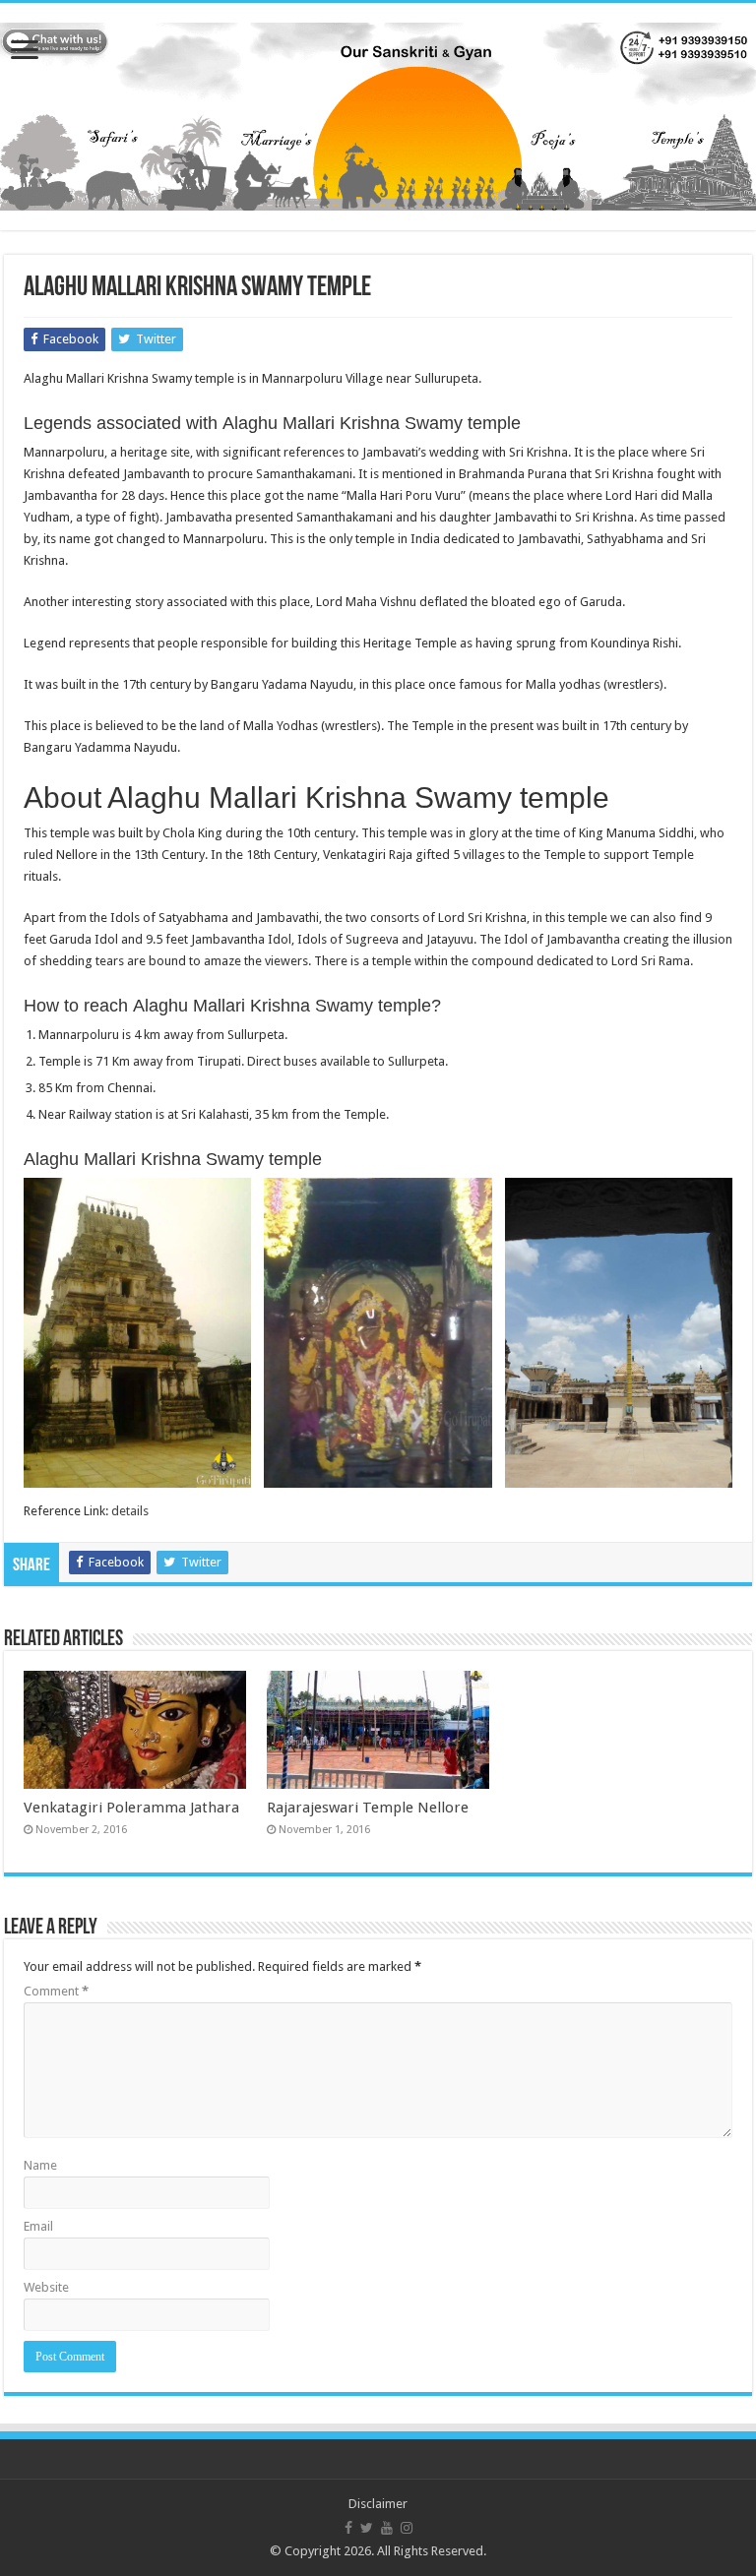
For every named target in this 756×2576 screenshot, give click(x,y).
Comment (56, 1991)
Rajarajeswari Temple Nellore (368, 1808)
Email (38, 2226)
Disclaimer (378, 2504)
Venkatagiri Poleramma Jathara (131, 1808)
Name (40, 2165)
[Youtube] (387, 2528)
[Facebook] (348, 2528)
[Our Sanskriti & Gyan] (378, 113)
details (130, 1511)
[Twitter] (367, 2528)
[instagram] (407, 2528)
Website (46, 2287)
